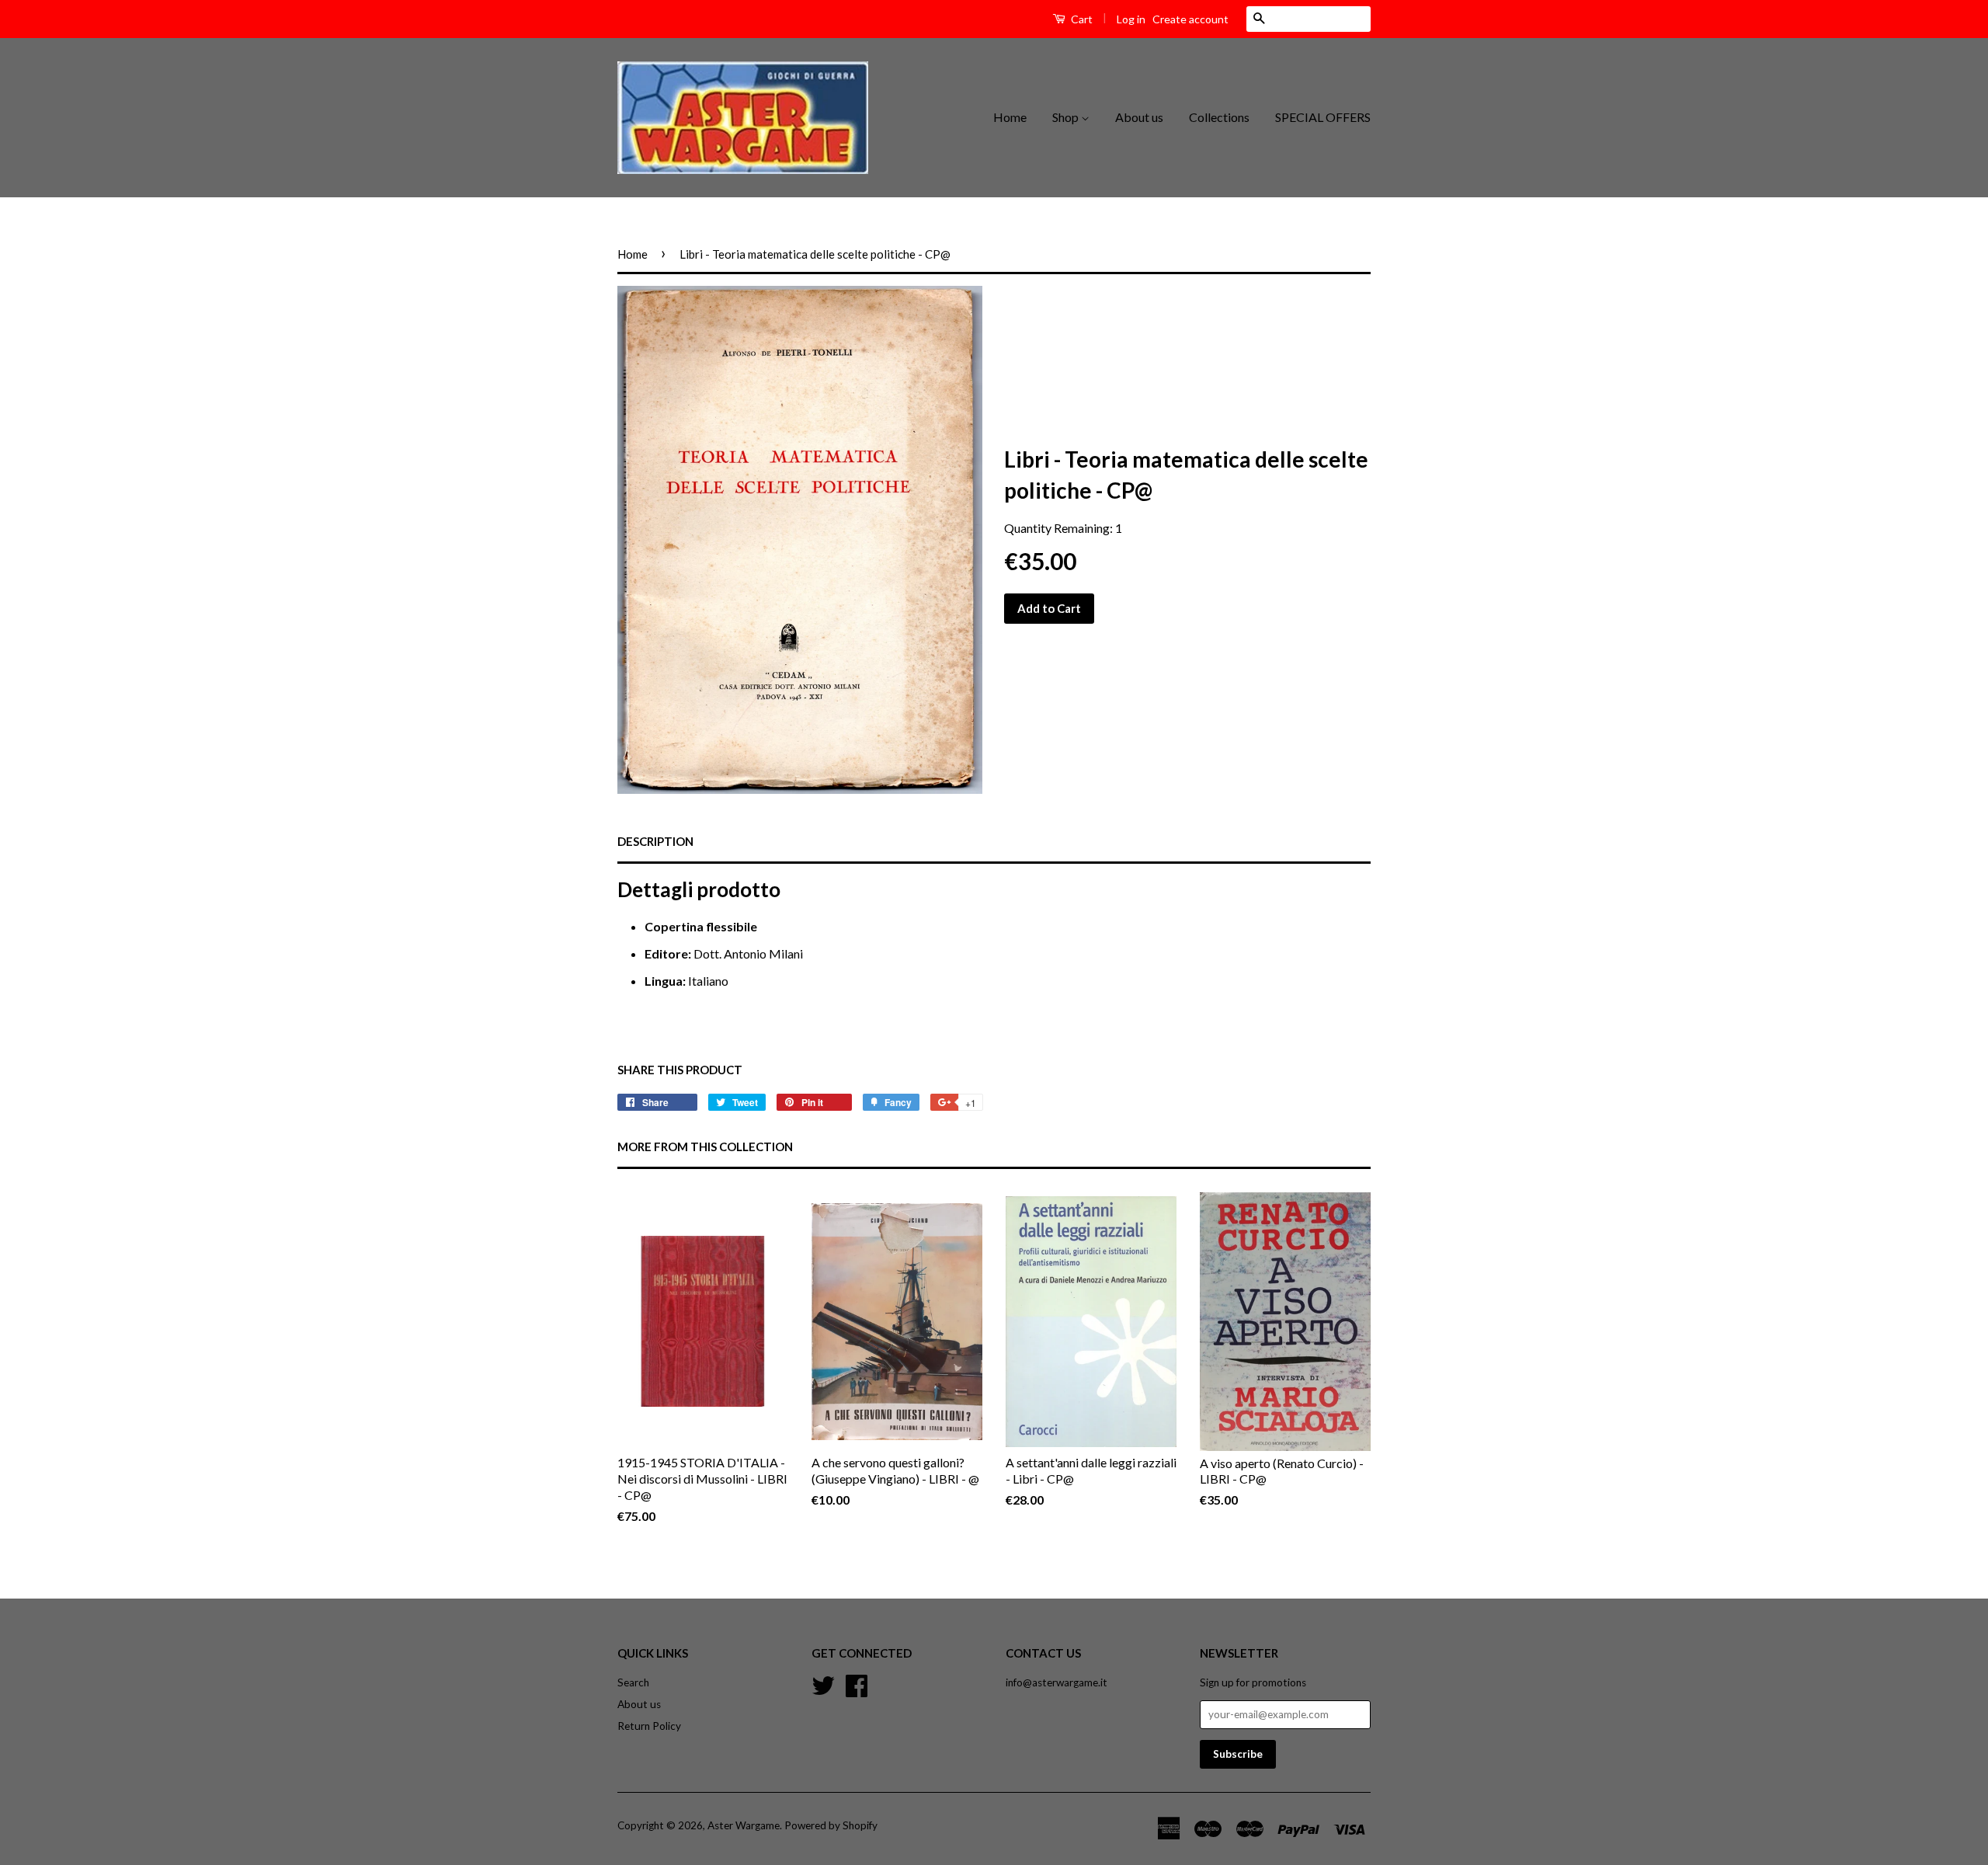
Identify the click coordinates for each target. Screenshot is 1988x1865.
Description (655, 841)
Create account (1190, 19)
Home (1010, 117)
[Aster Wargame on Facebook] (857, 1684)
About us (1139, 117)
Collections (1219, 117)
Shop (1067, 117)
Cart (1081, 19)
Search (633, 1682)
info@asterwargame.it (1057, 1682)
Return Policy (649, 1726)
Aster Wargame (744, 1825)
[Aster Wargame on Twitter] (823, 1684)
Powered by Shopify (831, 1825)
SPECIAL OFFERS (1323, 117)
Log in (1131, 19)
